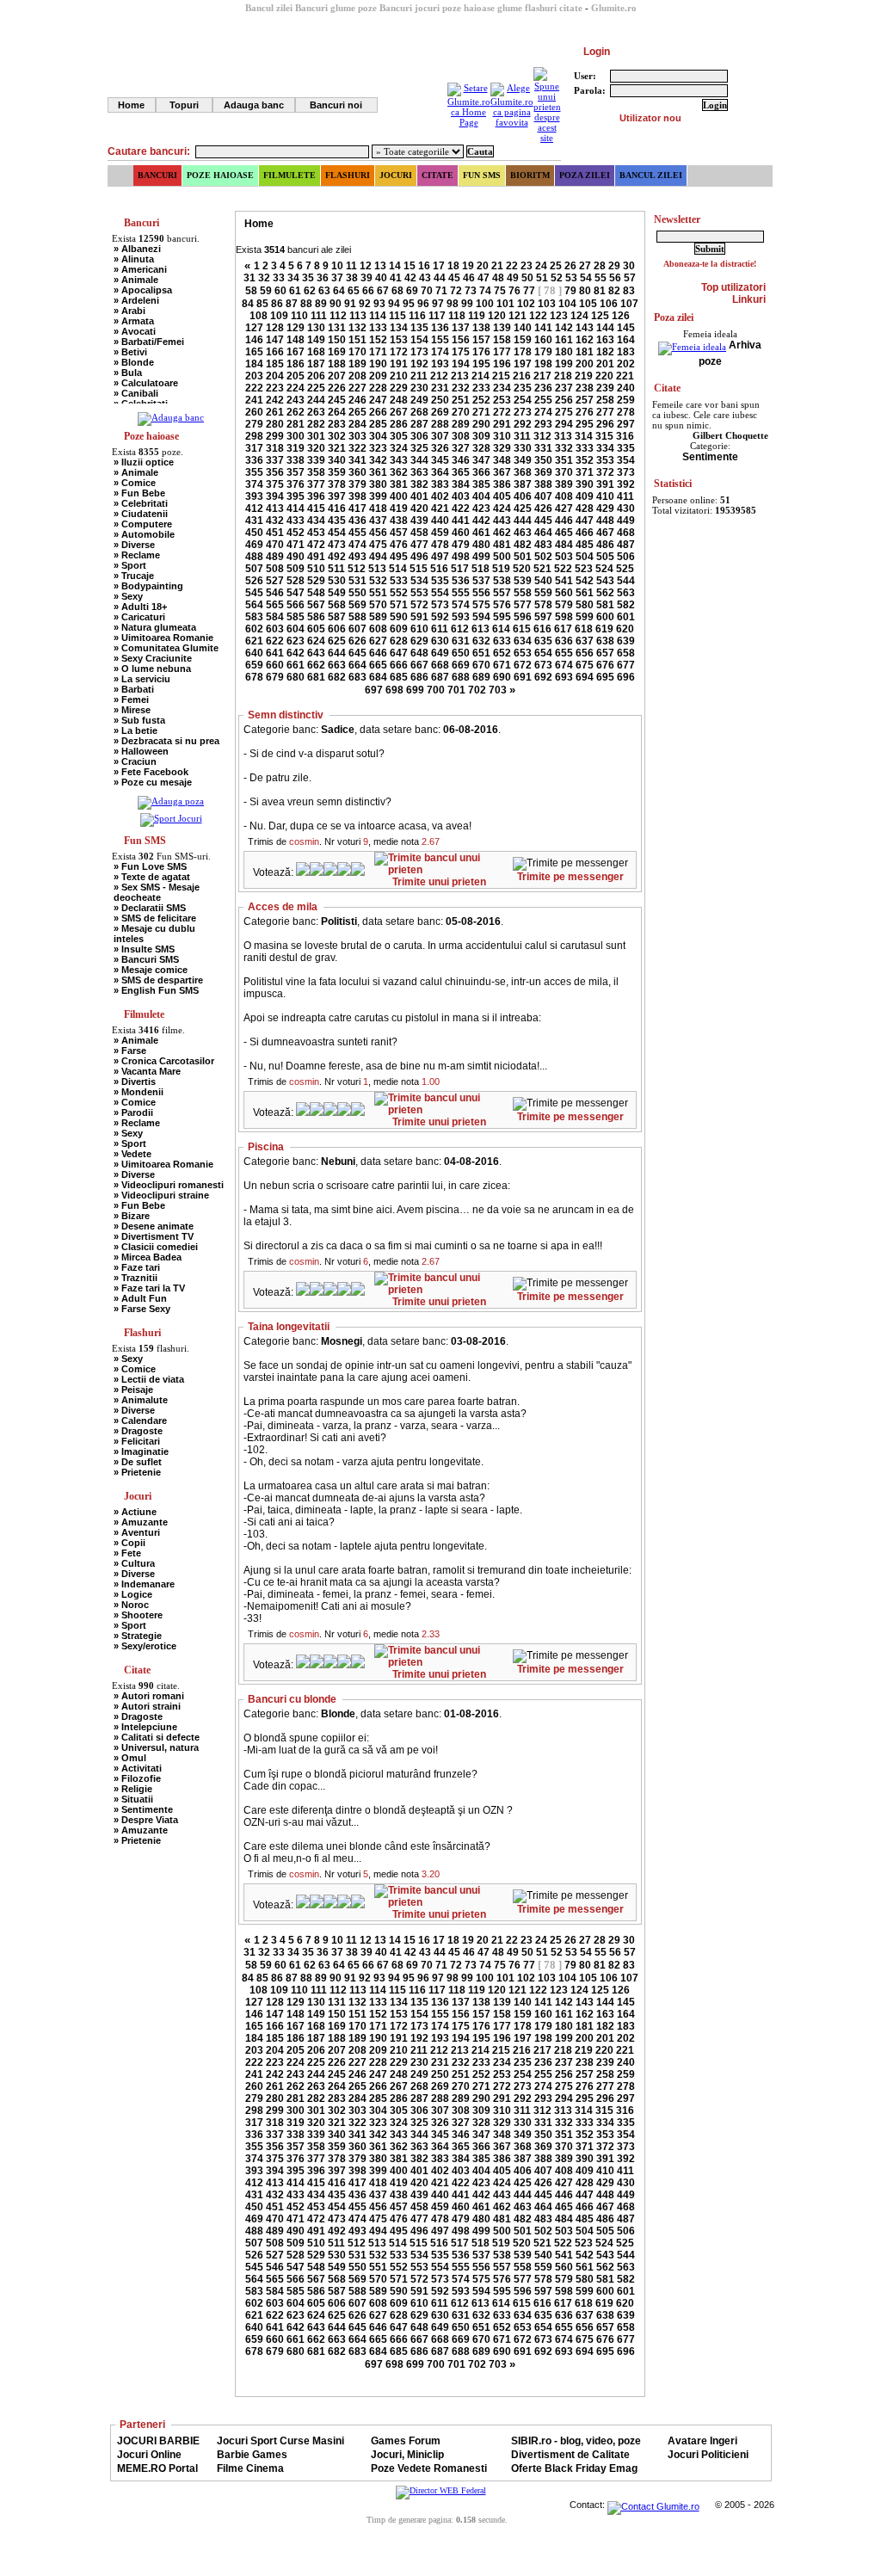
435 (337, 521)
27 (585, 266)
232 (461, 388)
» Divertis (135, 1082)
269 (440, 412)
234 (502, 388)
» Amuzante (141, 1522)
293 (543, 424)
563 (626, 593)
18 (453, 266)
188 (337, 364)
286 (399, 424)
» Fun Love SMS (150, 866)
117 (437, 316)
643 (316, 653)
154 (419, 340)
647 (399, 653)
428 (585, 508)
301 (316, 436)
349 (523, 460)
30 (629, 266)
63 (324, 291)
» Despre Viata (146, 1820)
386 (502, 484)
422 (461, 508)
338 (296, 460)
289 (461, 424)
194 (461, 364)
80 (585, 291)
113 (358, 316)
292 (523, 424)
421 (440, 508)
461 (481, 533)
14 (395, 266)
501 (523, 557)
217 (542, 376)
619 (604, 629)
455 (357, 533)
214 (481, 376)
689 (481, 677)
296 (605, 424)
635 (543, 641)
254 (523, 400)
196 (502, 364)
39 (367, 278)
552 (399, 593)
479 (461, 545)
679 (275, 677)
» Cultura (134, 1563)
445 (543, 521)
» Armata (134, 321)
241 (254, 400)
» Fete (127, 1553)
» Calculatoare (146, 383)
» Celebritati (141, 503)
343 (399, 460)
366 (481, 472)
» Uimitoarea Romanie (163, 638)
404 (481, 496)
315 (604, 436)
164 (626, 340)
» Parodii (133, 1112)
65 (354, 291)
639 (626, 641)
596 (523, 617)
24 (541, 266)
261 (275, 412)
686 (419, 677)
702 (477, 690)
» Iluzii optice (144, 462)
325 (419, 448)
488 (254, 557)
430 (626, 508)
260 (254, 412)
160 (543, 340)
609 (399, 629)
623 (296, 641)
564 (254, 605)
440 (440, 521)
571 (399, 605)
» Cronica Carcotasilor (164, 1061)
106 (609, 304)
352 (585, 460)
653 (523, 653)
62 (310, 291)
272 (502, 412)
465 (564, 533)
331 (543, 448)
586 (316, 617)
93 (379, 304)
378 (337, 484)
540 (543, 581)
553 (419, 593)
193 (440, 364)
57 (630, 278)
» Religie (133, 1789)
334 (605, 448)
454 (337, 533)
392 (626, 484)
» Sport (130, 565)
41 (396, 278)
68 (397, 291)
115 (397, 316)
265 (357, 412)
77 (529, 291)
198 (543, 364)
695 (605, 677)
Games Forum (406, 2441)
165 (254, 352)
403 (461, 496)
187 (316, 364)
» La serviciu (142, 679)
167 (296, 352)
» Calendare (140, 1420)
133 (378, 328)
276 (585, 412)
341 (357, 460)
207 (337, 376)
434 (316, 521)
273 (523, 412)
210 (399, 376)
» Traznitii (136, 1278)
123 (559, 316)
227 (357, 388)
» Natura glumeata (155, 627)
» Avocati (135, 331)
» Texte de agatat (152, 877)
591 (419, 617)
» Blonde (134, 362)
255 (543, 400)
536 (461, 581)
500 (502, 557)
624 (316, 641)
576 (502, 605)
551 (378, 593)
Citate (437, 175)
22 (512, 266)
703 (498, 690)
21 (497, 266)
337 (275, 460)
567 (316, 605)
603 (275, 629)
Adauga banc (254, 105)
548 (316, 593)
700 (436, 690)
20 (483, 266)
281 (296, 424)
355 (254, 472)
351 (564, 460)
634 (523, 641)
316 (625, 436)
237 (564, 388)
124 (579, 316)
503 (564, 557)
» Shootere (138, 1615)
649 (440, 653)
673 (543, 665)
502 (543, 557)
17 (439, 266)
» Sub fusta (139, 720)
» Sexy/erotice (145, 1646)
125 (600, 316)
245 (337, 400)
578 (543, 605)
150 (337, 340)
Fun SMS (482, 175)
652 (502, 653)
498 (461, 557)
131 (337, 328)
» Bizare (132, 1216)
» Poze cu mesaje (153, 782)
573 (440, 605)
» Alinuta (134, 259)
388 (543, 484)
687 (440, 677)
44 (440, 278)
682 (337, 677)
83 (629, 291)
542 (585, 581)
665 (378, 665)
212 (439, 376)
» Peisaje (133, 1390)
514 (398, 569)
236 (543, 388)
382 (419, 484)
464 (543, 533)
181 (585, 352)
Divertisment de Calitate (570, 2455)
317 (254, 448)
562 (605, 593)
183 (626, 352)
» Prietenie (137, 1472)
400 (399, 496)
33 (279, 278)
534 (419, 581)
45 (454, 278)
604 (296, 629)
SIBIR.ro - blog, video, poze (576, 2441)
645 (357, 653)
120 (497, 316)
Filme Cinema (250, 2468)
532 (378, 581)
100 (485, 304)
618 (584, 629)
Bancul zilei (651, 175)
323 (378, 448)
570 (378, 605)
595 (502, 617)
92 (365, 304)
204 (275, 376)
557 (502, 593)
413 (275, 508)
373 (626, 472)
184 (254, 364)
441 (461, 521)
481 (502, 545)
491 (316, 557)
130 (316, 328)
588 (357, 617)
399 (378, 496)
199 (564, 364)
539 (523, 581)
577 (523, 605)
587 (337, 617)
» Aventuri (137, 1532)
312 (542, 436)
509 (296, 569)
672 (523, 665)
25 (556, 266)
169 (337, 352)
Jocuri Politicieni (708, 2455)
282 (316, 424)
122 (538, 316)
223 (275, 388)
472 (316, 545)
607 (357, 629)
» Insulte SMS (144, 949)
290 (481, 424)
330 (523, 448)
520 (522, 569)
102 (526, 304)
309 (481, 436)
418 (378, 508)
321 (337, 448)
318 (275, 448)
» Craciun (135, 761)
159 (523, 340)
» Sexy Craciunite (153, 658)
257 (585, 400)
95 (409, 304)
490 (296, 557)
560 (564, 593)
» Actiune (135, 1512)
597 (543, 617)
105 (588, 304)
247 (378, 400)
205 (296, 376)
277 (605, 412)
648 (419, 653)
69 (412, 291)
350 (543, 460)
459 (440, 533)
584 (275, 617)
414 (296, 508)
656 (585, 653)
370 (564, 472)
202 (626, 364)
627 (378, 641)
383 (440, 484)
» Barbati (134, 689)
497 (440, 557)
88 (306, 304)
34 (293, 278)
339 (316, 460)
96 (423, 304)
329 (502, 448)
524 (604, 569)
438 (399, 521)
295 (585, 424)
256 (564, 400)
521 (542, 569)
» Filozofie (137, 1778)
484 (564, 545)
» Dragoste (138, 1431)
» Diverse (134, 545)
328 (481, 448)
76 (514, 291)
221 (625, 376)
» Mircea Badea (148, 1257)
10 (337, 266)
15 (410, 266)
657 (605, 653)
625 (337, 641)
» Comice (135, 483)
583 (254, 617)
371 (585, 472)
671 (502, 665)
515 (419, 569)
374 (254, 484)
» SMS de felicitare (155, 918)
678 (254, 677)
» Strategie (138, 1636)
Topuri (184, 105)
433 (296, 521)
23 (527, 266)
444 (523, 521)
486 (605, 545)
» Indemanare (144, 1584)
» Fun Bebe (139, 493)
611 (440, 629)
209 (378, 376)
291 (502, 424)
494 (378, 557)
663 (337, 665)
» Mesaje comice (151, 970)
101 (505, 304)
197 (523, 364)
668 (440, 665)
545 (254, 593)
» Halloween (141, 751)
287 (419, 424)
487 (626, 545)
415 (316, 508)
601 (626, 617)
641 (275, 653)
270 (461, 412)
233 (481, 388)
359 (337, 472)
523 (584, 569)
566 (296, 605)
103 (547, 304)
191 (399, 364)
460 (461, 533)
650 (461, 653)
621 (254, 641)
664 (357, 665)
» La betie (136, 730)
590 (399, 617)
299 (275, 436)
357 (296, 472)
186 (296, 364)
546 (275, 593)
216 (522, 376)
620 (625, 629)
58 (251, 291)
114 (378, 316)
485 (585, 545)
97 (438, 304)
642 (296, 653)
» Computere (143, 524)
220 (604, 376)
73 (471, 291)
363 (419, 472)
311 (522, 436)
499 (481, 557)
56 (615, 278)
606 (337, 629)
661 (296, 665)
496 (419, 557)
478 (440, 545)
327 (461, 448)
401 (419, 496)
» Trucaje (134, 576)
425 (523, 508)
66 (368, 291)
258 (605, 400)
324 (399, 448)
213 (460, 376)
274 (543, 412)
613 (481, 629)
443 (502, 521)
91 (350, 304)
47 (484, 278)
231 (440, 388)
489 (275, 557)
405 (502, 496)
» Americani (140, 269)
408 (564, 496)
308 (461, 436)
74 (485, 291)
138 (481, 328)
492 (337, 557)
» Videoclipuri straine (161, 1195)
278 (626, 412)
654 (543, 653)
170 (357, 352)
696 (626, 677)
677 (626, 665)
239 (605, 388)
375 (275, 484)
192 (419, 364)
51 (542, 278)
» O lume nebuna (152, 669)
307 (440, 436)
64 (339, 291)
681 (316, 677)
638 (605, 641)
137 (461, 328)
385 (481, 484)
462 (502, 533)
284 (357, 424)
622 (275, 641)
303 (357, 436)
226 (337, 388)
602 (254, 629)
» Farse (130, 1051)
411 (625, 496)
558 (523, 593)
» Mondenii (139, 1092)
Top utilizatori (733, 287)
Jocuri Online (149, 2455)
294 (564, 424)
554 (440, 593)
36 (323, 278)
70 (427, 291)
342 (378, 460)
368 (523, 472)
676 (605, 665)
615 (522, 629)
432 (275, 521)
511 (336, 569)
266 (378, 412)
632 (481, 641)
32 (264, 278)
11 (351, 266)
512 (357, 569)
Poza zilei (585, 175)
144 (605, 328)
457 (399, 533)
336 (254, 460)
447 (585, 521)
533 (399, 581)
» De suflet (138, 1462)
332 (564, 448)
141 (543, 328)
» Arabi (129, 311)
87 (292, 304)
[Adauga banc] (171, 417)
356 (275, 472)
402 (440, 496)
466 (585, 533)
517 (460, 569)
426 (543, 508)
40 (381, 278)
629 (419, 641)
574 (461, 605)
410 (605, 496)
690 (502, 677)
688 (461, 677)
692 (543, 677)
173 (419, 352)
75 (500, 291)
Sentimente (710, 457)
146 (254, 340)
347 (481, 460)
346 (461, 460)
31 (250, 278)
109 (279, 316)
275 (564, 412)
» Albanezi (137, 249)
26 (570, 266)
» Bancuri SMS (146, 959)
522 (563, 569)
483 (543, 545)
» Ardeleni (136, 300)
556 (481, 593)
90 (336, 304)
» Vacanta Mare (147, 1071)
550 (357, 593)
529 (316, 581)
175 (461, 352)
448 (605, 521)
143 (585, 328)
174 (440, 352)
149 (316, 340)
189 (357, 364)
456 (378, 533)
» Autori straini (147, 1706)
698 (394, 690)
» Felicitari (137, 1441)
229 (399, 388)
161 (564, 340)
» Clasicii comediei (156, 1247)
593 (461, 617)
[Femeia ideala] (692, 345)
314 (584, 436)
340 (337, 460)
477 (419, 545)
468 (626, 533)
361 (378, 472)
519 (501, 569)
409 (585, 496)
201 (605, 364)
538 (502, 581)
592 (440, 617)
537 (481, 581)
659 (254, 665)
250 (440, 400)
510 (316, 569)
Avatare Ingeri (702, 2441)
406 (523, 496)
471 (296, 545)
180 (564, 352)
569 (357, 605)
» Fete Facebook (151, 772)
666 (399, 665)
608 (378, 629)
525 (625, 569)
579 (564, 605)
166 (275, 352)
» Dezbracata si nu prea (166, 741)
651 (481, 653)
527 (275, 581)
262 (296, 412)
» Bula (128, 373)
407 (543, 496)
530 (337, 581)
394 (275, 496)
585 (296, 617)
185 (275, 364)
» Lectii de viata (149, 1379)
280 (275, 424)
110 (299, 316)
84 (248, 304)
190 (378, 364)
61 (295, 291)
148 (296, 340)
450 (254, 533)
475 (378, 545)
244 (316, 400)
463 (523, 533)
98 (453, 304)
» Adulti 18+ (140, 607)
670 (481, 665)
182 (605, 352)
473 (337, 545)
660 (275, 665)
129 (296, 328)
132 (357, 328)
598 (564, 617)
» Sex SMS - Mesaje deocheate (157, 892)
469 (254, 545)
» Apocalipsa (143, 290)
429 (605, 508)
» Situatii (133, 1799)
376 (296, 484)
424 (502, 508)
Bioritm (530, 175)
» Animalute (141, 1400)
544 (626, 581)
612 (460, 629)
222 (254, 388)
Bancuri (157, 175)
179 (543, 352)
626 (357, 641)
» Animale (136, 280)
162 (585, 340)
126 (621, 316)
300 (296, 436)
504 (585, 557)
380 (378, 484)
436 (357, 521)
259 (626, 400)
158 (502, 340)
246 (357, 400)
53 (571, 278)
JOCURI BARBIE (158, 2441)
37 (337, 278)
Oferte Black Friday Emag (574, 2468)
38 (352, 278)
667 (419, 665)
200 (585, 364)
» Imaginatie (141, 1451)
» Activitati (138, 1768)
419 (399, 508)
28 (600, 266)
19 (468, 266)
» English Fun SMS (156, 990)
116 (417, 316)
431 (254, 521)
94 (394, 304)
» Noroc (131, 1605)
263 (316, 412)
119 (477, 316)
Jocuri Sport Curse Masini (280, 2441)
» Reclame (137, 555)
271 (481, 412)
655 (564, 653)
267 (399, 412)
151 (357, 340)
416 (337, 508)
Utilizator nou (650, 118)
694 (585, 677)
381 (399, 484)
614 (501, 629)
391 (605, 484)
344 (419, 460)
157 (481, 340)
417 (357, 508)
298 (254, 436)
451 (275, 533)
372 (605, 472)
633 (502, 641)
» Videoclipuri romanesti (169, 1185)
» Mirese (132, 710)
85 (262, 304)
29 (614, 266)
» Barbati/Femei (149, 342)
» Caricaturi (139, 617)
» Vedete (132, 1154)
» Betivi (130, 352)
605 (316, 629)
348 (502, 460)
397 (337, 496)
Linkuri (749, 299)
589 (378, 617)
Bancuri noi (336, 105)
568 (337, 605)
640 (254, 653)
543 (605, 581)
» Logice (133, 1594)
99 (467, 304)
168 (316, 352)
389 (564, 484)
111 (319, 316)
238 (585, 388)
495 (399, 557)
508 (275, 569)
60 (280, 291)
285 (378, 424)
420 (419, 508)
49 (513, 278)
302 (337, 436)
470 (275, 545)
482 (523, 545)
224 (296, 388)
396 (316, 496)
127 (254, 328)
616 (542, 629)
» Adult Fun (140, 1298)
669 (461, 665)
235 (523, 388)
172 (399, 352)
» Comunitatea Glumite (166, 648)
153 (399, 340)
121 (518, 316)
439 (419, 521)
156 (461, 340)
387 (523, 484)
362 (399, 472)
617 (563, 629)
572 (419, 605)
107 (629, 304)
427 (564, 508)
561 (585, 593)
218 (563, 376)
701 (456, 690)
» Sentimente (143, 1809)
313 (563, 436)
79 (570, 291)
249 (419, 400)
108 (259, 316)
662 (316, 665)
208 (357, 376)
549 (337, 593)
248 (399, 400)
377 (316, 484)
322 (357, 448)
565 (275, 605)
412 (254, 508)
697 (374, 690)
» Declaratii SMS (150, 908)
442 (481, 521)
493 (357, 557)
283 (337, 424)
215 (501, 376)
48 (498, 278)
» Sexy (128, 596)
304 (378, 436)
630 (440, 641)
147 (275, 340)
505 (605, 557)
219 (584, 376)
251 (461, 400)
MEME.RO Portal (157, 2468)
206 (316, 376)
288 (440, 424)
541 (564, 581)
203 (254, 376)
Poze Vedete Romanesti (429, 2468)
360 (357, 472)
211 (419, 376)
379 (357, 484)
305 (399, 436)
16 (424, 266)
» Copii (129, 1543)
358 (316, 472)
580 (585, 605)
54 (586, 278)
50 (527, 278)
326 (440, 448)
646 (378, 653)
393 (254, 496)
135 (419, 328)
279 (254, 424)
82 (614, 291)
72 (456, 291)
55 (601, 278)
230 (419, 388)
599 (585, 617)
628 (399, 641)
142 (564, 328)
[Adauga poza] (171, 801)
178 (523, 352)
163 (605, 340)
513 (377, 569)
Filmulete (290, 175)
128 (275, 328)
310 (502, 436)
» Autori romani (149, 1696)
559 (543, 593)
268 (419, 412)
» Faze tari (137, 1267)
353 (605, 460)
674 (564, 665)
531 (357, 581)
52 (557, 278)
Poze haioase (220, 175)
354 (626, 460)
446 (564, 521)
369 (543, 472)
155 (440, 340)
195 (481, 364)
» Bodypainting (148, 586)
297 (626, 424)
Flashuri (348, 175)
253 (502, 400)
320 (316, 448)
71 (441, 291)
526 (254, 581)
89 (321, 304)
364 (440, 472)
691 (523, 677)
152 (378, 340)
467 (605, 533)
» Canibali (136, 393)
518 (481, 569)
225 (316, 388)
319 (296, 448)
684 (378, 677)
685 (399, 677)
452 (296, 533)
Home (131, 105)
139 (502, 328)
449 (626, 521)
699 (415, 690)
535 (440, 581)
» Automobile (144, 534)
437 (378, 521)
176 (481, 352)
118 (457, 316)
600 (605, 617)
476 (399, 545)
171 (378, 352)
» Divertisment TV (154, 1236)
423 (481, 508)
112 (338, 316)
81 (600, 291)
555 (461, 593)
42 (410, 278)
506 (626, 557)
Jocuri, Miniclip (407, 2455)
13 (380, 266)
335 (626, 448)
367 (502, 472)
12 (366, 266)
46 (469, 278)
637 (585, 641)
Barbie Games (252, 2455)
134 (399, 328)
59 (266, 291)
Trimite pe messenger (570, 877)
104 (567, 304)
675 (585, 665)
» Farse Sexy (142, 1309)
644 (337, 653)
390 (585, 484)
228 (378, 388)
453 (316, 533)
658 (626, 653)
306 (419, 436)
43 (425, 278)
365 (461, 472)
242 (275, 400)
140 (523, 328)
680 (296, 677)
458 (419, 533)
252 (481, 400)
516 (439, 569)
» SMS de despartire (158, 980)
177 (502, 352)
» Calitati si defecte (157, 1737)
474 (357, 545)
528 (296, 581)
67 (383, 291)
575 (481, 605)
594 (481, 617)
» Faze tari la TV (149, 1288)
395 (296, 496)
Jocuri (396, 175)
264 (337, 412)
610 (419, 629)
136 (440, 328)
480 (481, 545)
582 (626, 605)
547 (296, 593)
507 (254, 569)
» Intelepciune (145, 1727)
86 (277, 304)
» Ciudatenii (141, 514)
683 (357, 677)
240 (626, 388)
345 (440, 460)
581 (605, 605)
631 (461, 641)
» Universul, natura (156, 1747)
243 (296, 400)
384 (461, 484)
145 (626, 328)
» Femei (131, 699)
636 (564, 641)
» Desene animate (154, 1226)
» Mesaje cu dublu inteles (154, 934)
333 (585, 448)
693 (564, 677)
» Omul (130, 1758)
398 (357, 496)
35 (308, 278)
